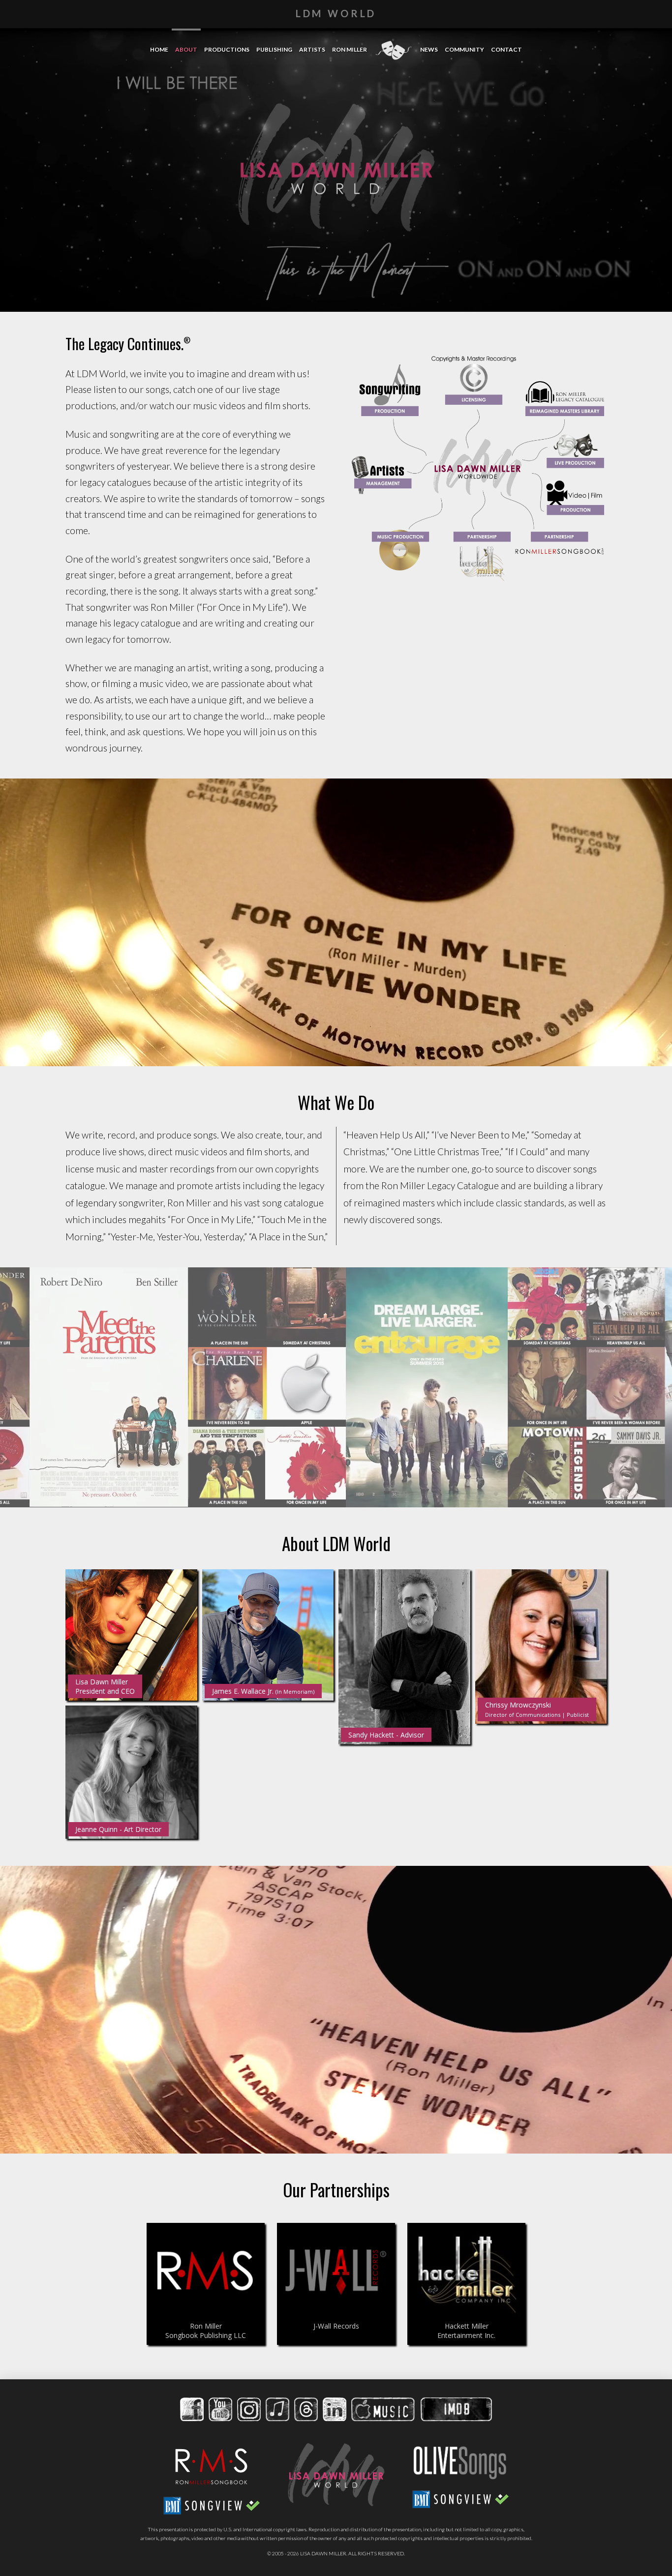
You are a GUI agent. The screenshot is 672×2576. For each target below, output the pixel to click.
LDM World (336, 13)
